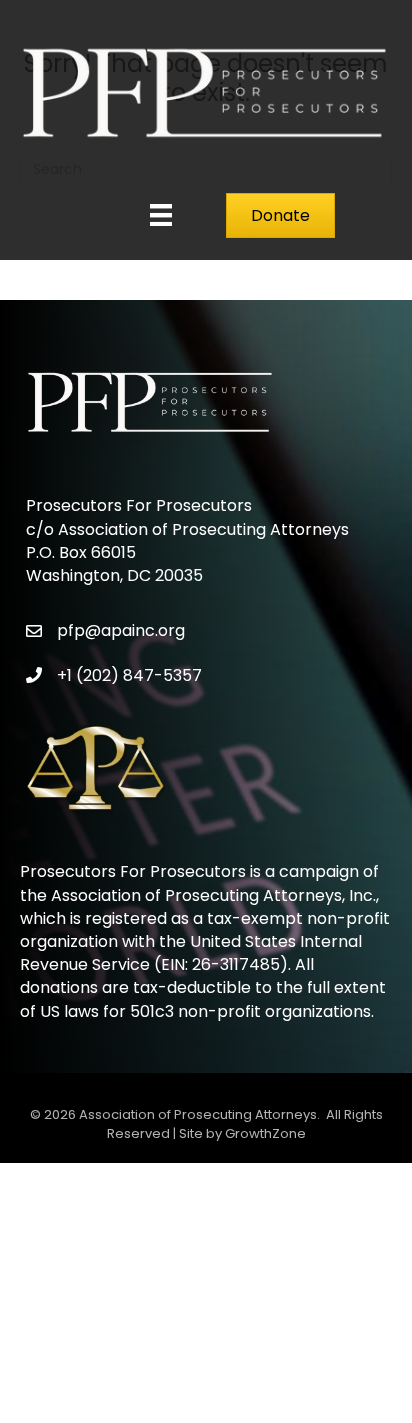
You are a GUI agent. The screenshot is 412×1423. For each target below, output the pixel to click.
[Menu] (161, 215)
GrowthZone (265, 1133)
